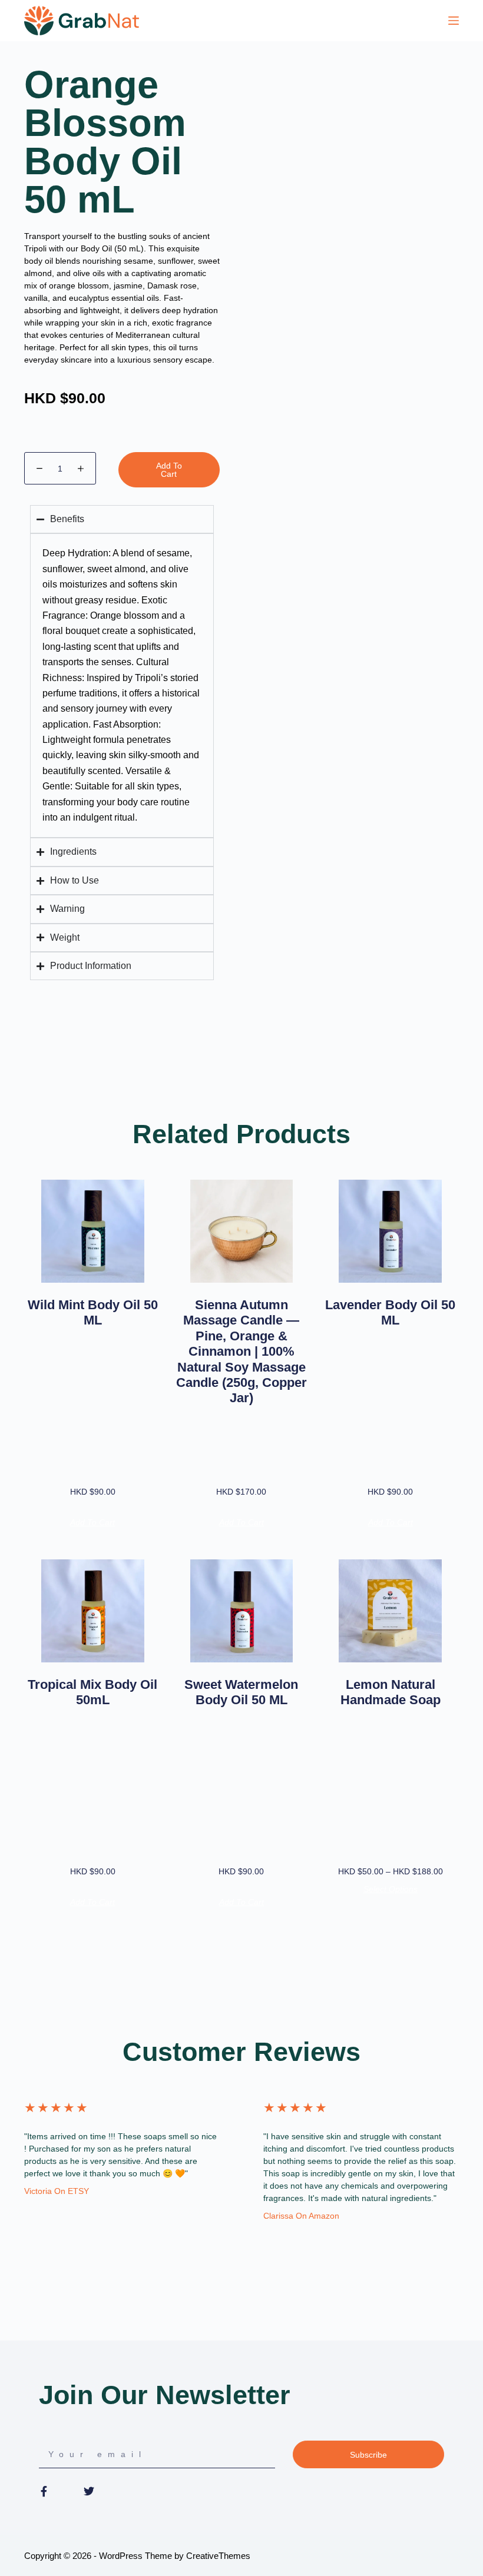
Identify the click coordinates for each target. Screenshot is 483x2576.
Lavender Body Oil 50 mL (390, 1312)
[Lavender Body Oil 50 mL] (390, 1231)
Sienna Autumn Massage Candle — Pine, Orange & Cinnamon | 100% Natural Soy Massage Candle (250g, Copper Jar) (241, 1351)
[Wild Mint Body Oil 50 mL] (93, 1231)
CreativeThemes (218, 2556)
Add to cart (169, 470)
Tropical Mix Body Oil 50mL (92, 1692)
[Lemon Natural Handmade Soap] (390, 1611)
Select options (391, 1889)
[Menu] (454, 21)
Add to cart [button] (92, 1522)
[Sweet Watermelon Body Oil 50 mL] (242, 1611)
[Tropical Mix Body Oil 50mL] (93, 1611)
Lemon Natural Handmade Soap (391, 1692)
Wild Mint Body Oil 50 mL (93, 1312)
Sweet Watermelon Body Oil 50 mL (241, 1692)
